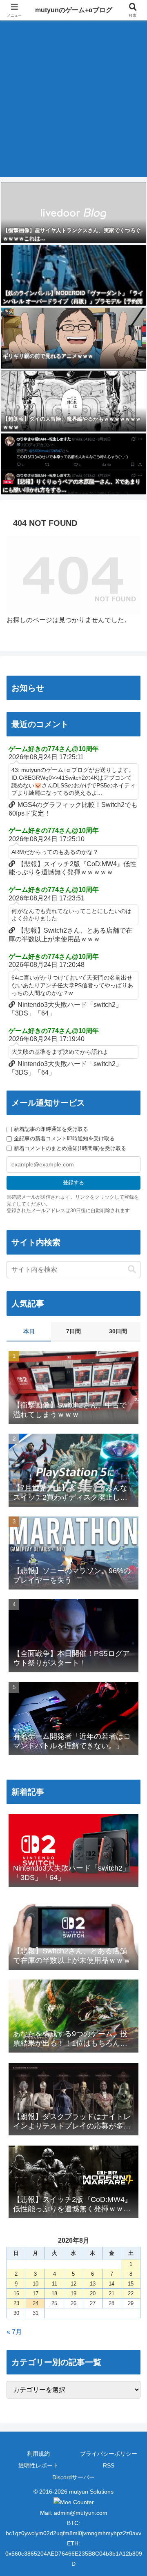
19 (73, 2293)
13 (93, 2284)
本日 (29, 1331)
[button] (132, 1269)
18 (54, 2293)
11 (55, 2284)
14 (111, 2284)
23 (16, 2303)
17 (36, 2293)
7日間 (73, 1331)
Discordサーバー (73, 2477)
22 (131, 2293)
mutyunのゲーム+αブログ (74, 10)
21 (111, 2293)
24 (36, 2303)
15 (131, 2284)
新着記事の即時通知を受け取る (51, 1129)
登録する (73, 1183)
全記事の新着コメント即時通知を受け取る (64, 1138)
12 (73, 2284)
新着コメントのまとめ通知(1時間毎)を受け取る (70, 1148)
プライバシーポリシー (109, 2454)
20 (93, 2293)
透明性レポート (38, 2465)
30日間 (118, 1331)
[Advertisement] (73, 104)
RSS (109, 2465)
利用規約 (38, 2454)
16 (16, 2293)
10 (36, 2284)
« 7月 (14, 2332)
